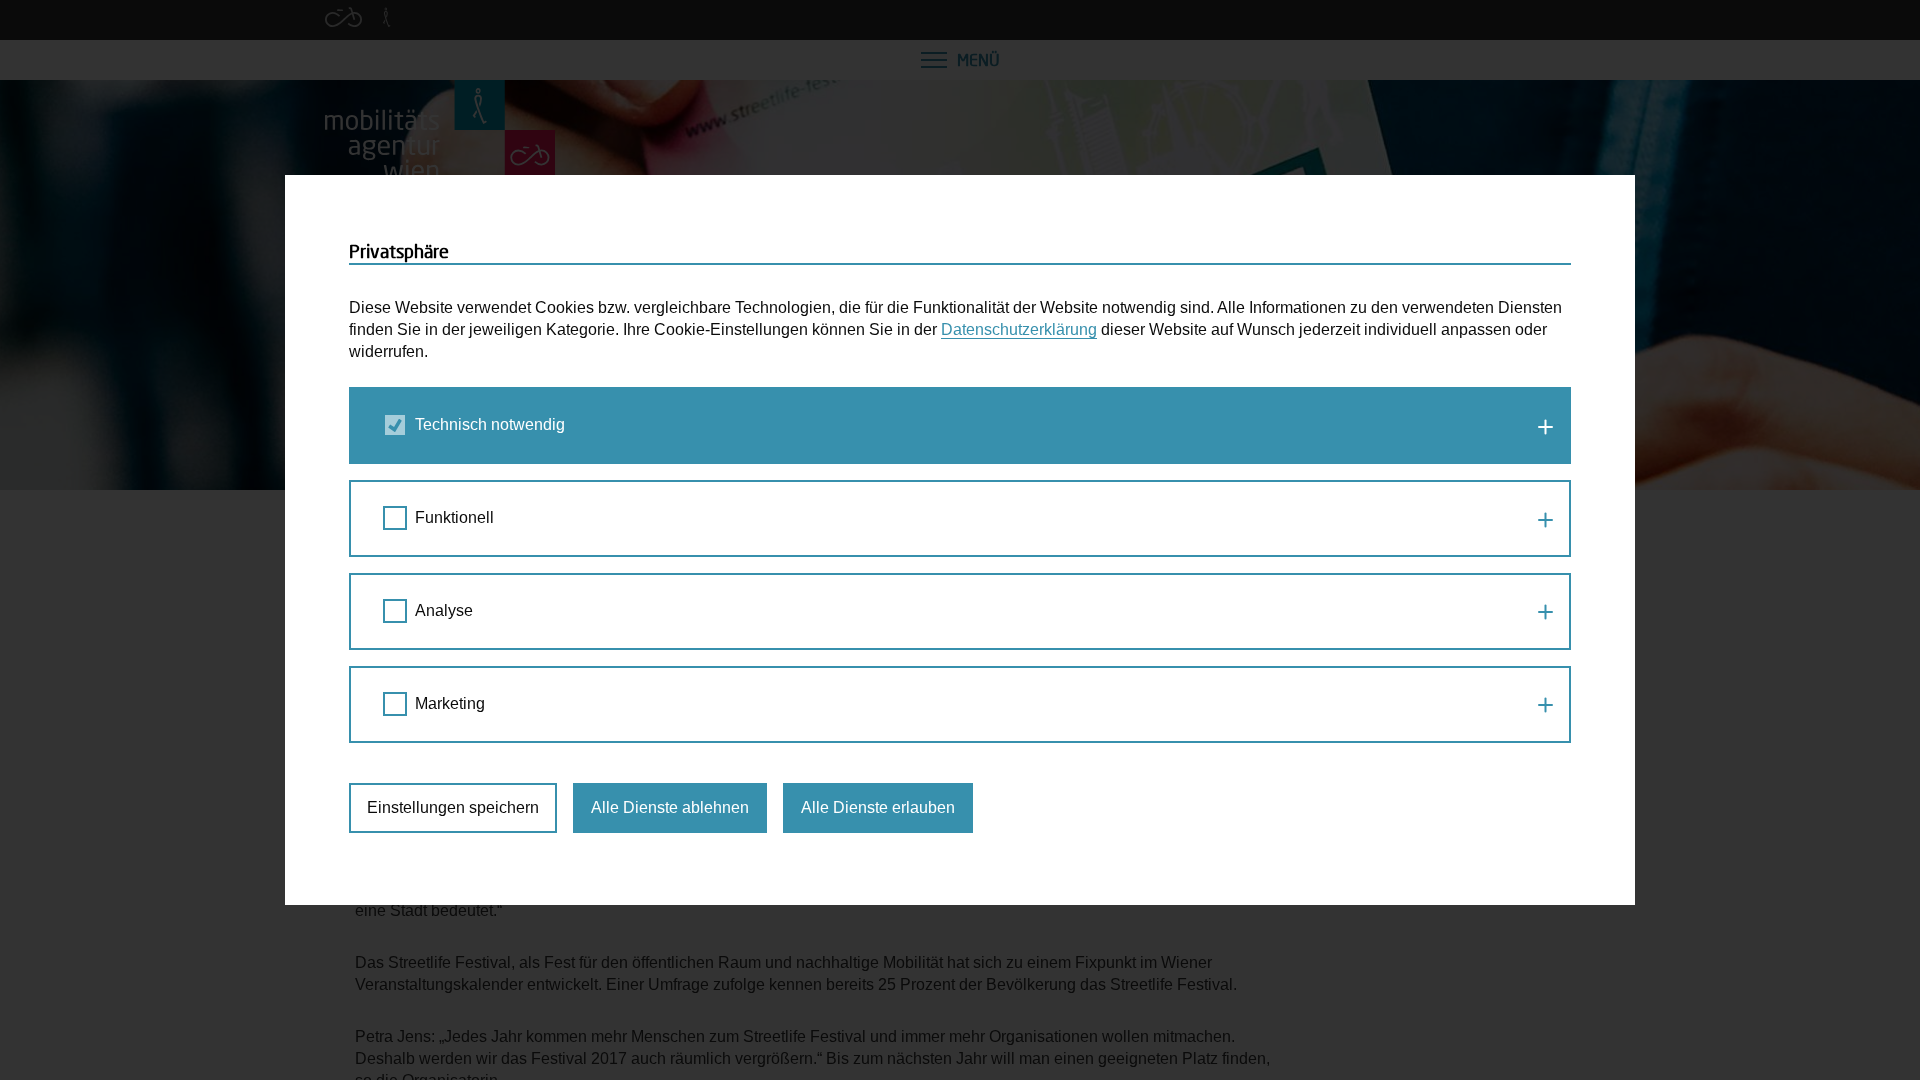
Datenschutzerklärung (1019, 329)
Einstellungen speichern (453, 807)
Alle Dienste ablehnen (670, 807)
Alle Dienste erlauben (878, 807)
